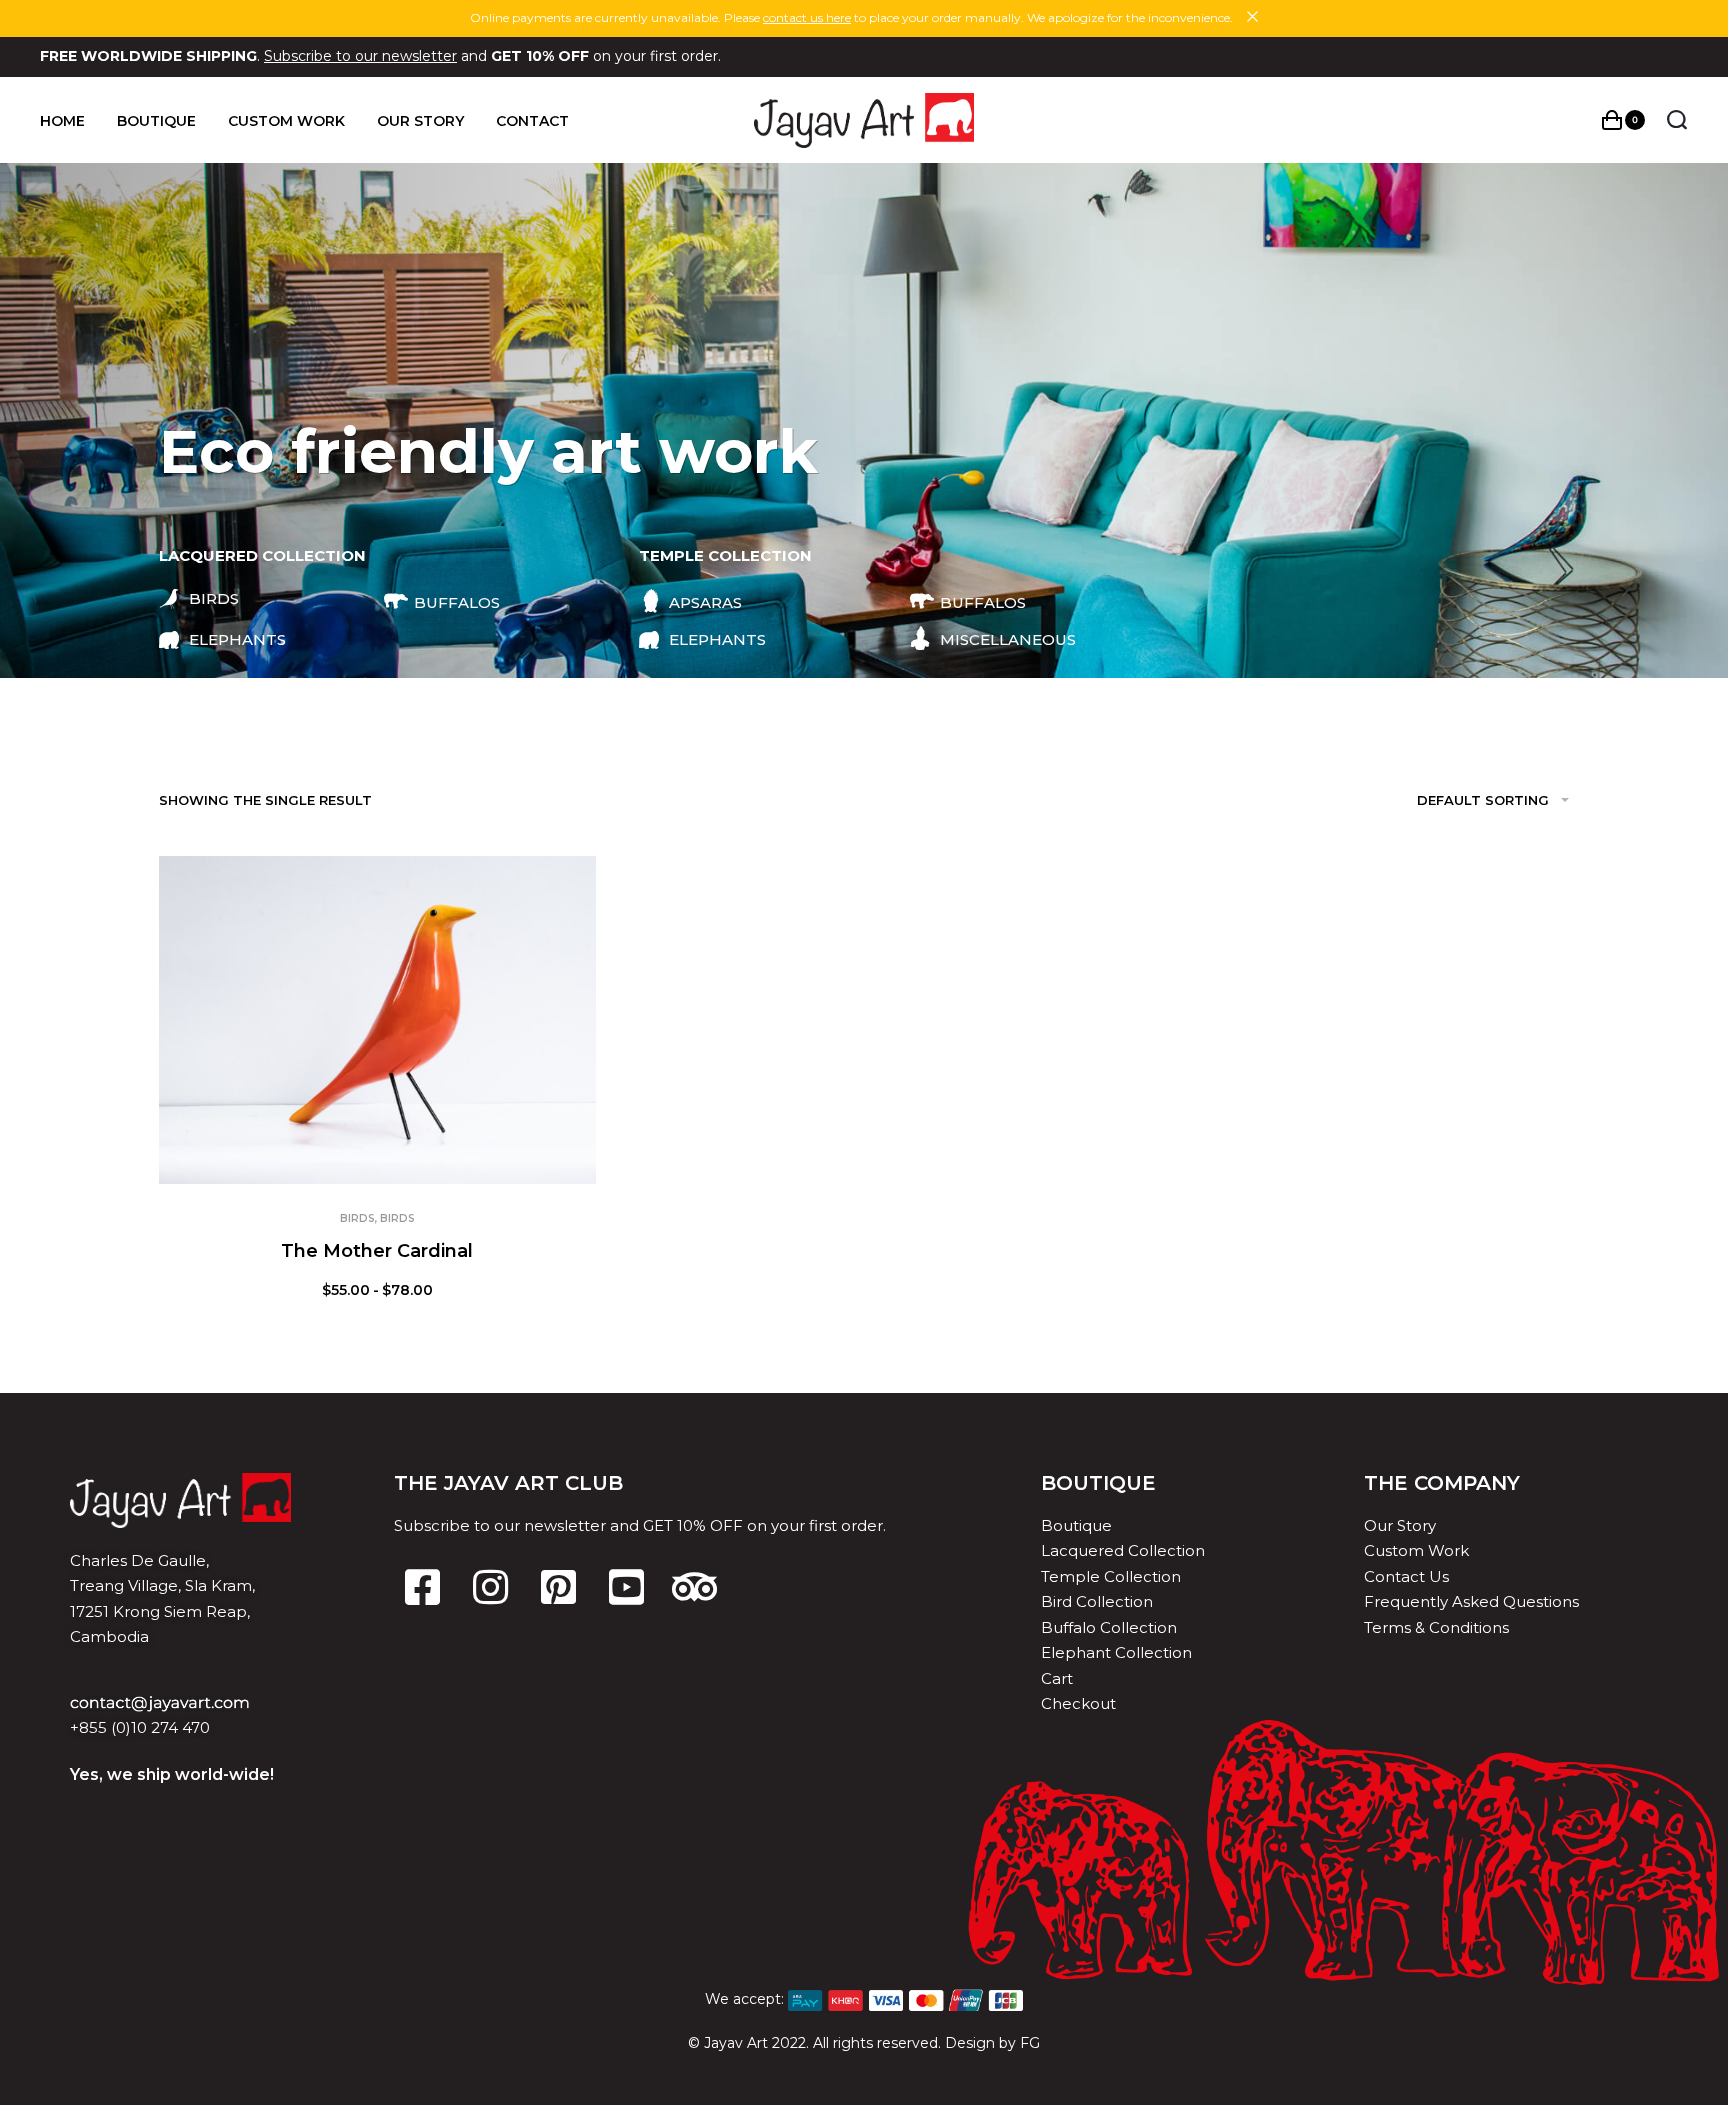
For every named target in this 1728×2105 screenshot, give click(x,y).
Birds (357, 1218)
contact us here (807, 17)
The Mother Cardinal (377, 1251)
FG (1030, 2043)
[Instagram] (491, 1587)
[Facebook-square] (423, 1587)
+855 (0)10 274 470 (140, 1727)
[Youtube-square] (627, 1587)
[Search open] (1677, 120)
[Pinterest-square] (559, 1587)
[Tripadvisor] (695, 1587)
